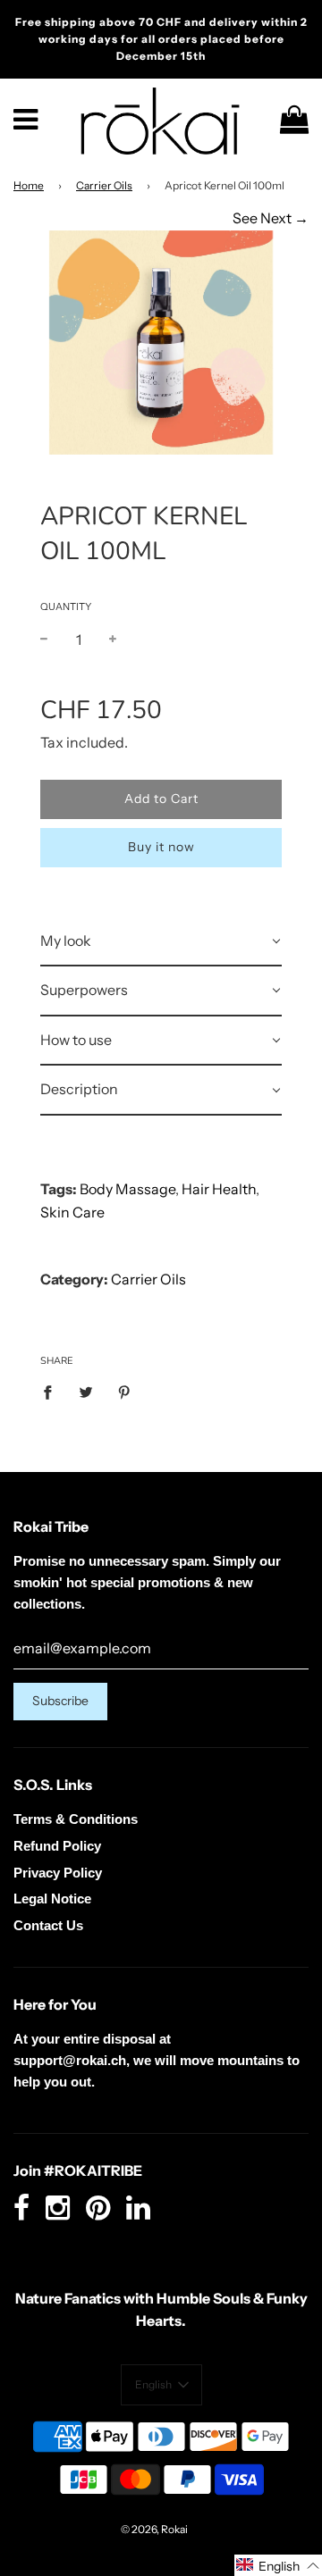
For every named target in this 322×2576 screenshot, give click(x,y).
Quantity (66, 606)
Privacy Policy (58, 1873)
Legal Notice (52, 1899)
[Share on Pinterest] (124, 1392)
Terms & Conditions (76, 1819)
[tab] (161, 942)
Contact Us (48, 1925)
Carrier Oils (104, 185)
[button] (161, 2385)
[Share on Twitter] (86, 1392)
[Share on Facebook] (53, 1392)
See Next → (271, 218)
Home (29, 185)
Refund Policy (57, 1846)
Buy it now (161, 847)
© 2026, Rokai (154, 2529)
